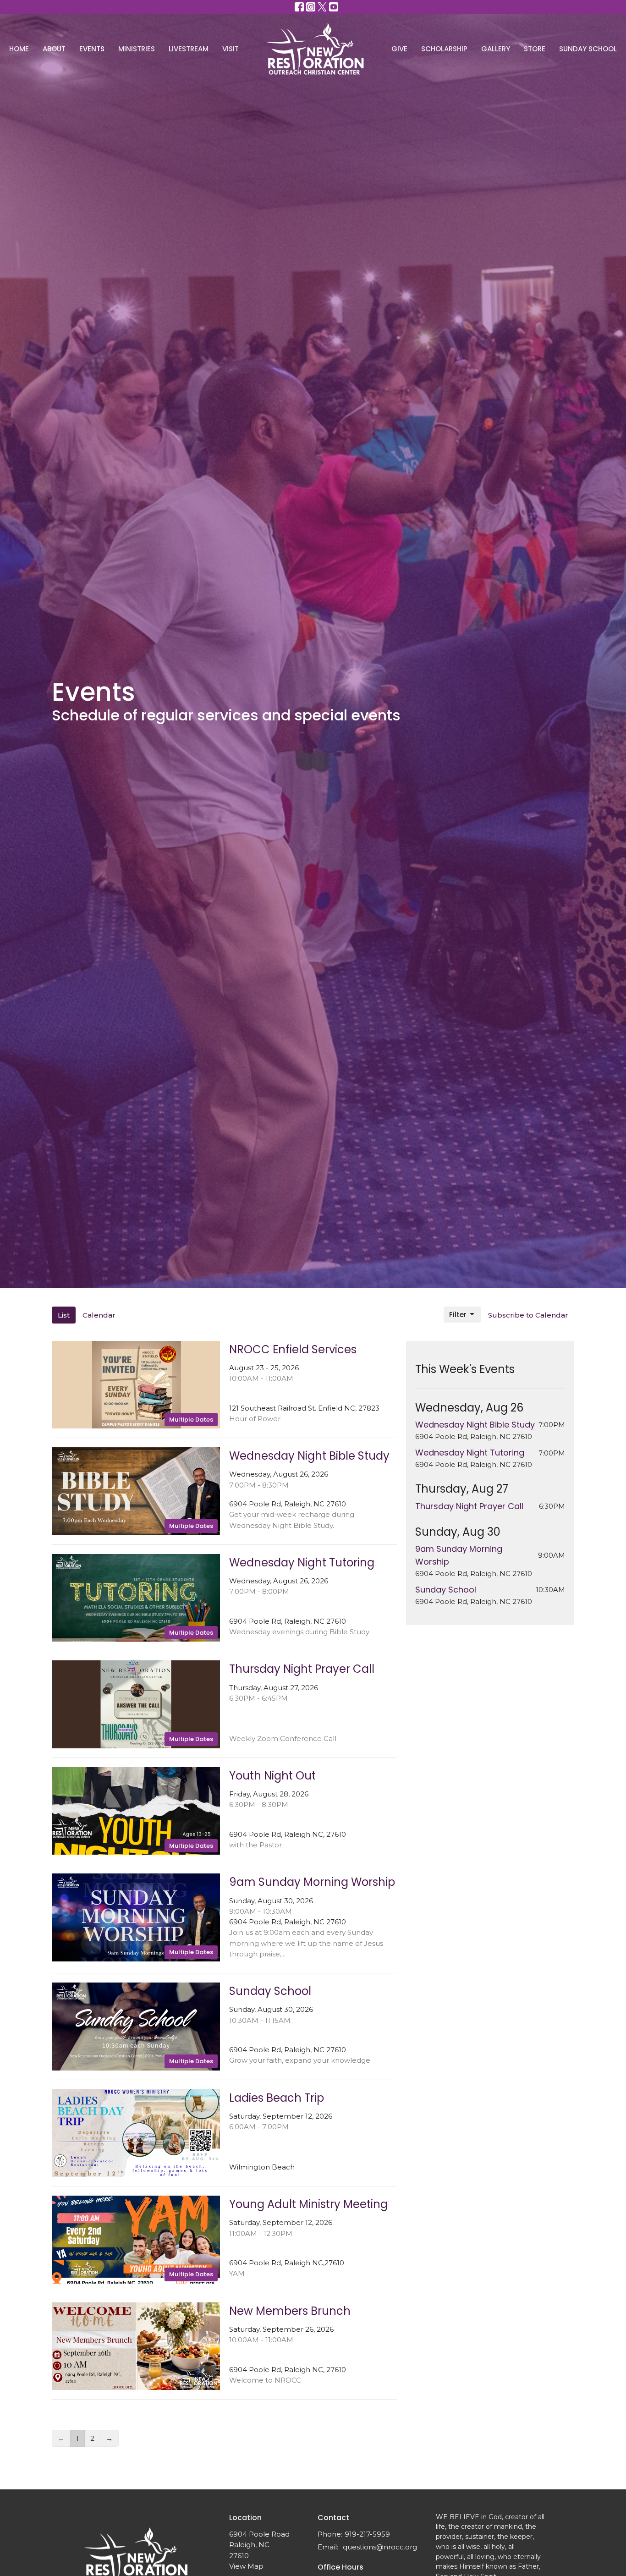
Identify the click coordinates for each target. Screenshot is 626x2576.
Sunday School (588, 49)
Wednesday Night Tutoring (470, 1453)
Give (399, 49)
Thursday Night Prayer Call (469, 1506)
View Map (246, 2566)
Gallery (496, 49)
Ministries (137, 49)
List (64, 1315)
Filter (458, 1315)
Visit (231, 49)
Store (535, 49)
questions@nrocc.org (380, 2547)
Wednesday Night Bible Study (475, 1425)
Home (19, 49)
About (54, 49)
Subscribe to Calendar (528, 1315)
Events (92, 49)
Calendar (99, 1315)
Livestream (189, 49)
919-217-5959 (367, 2534)
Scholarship (444, 49)
